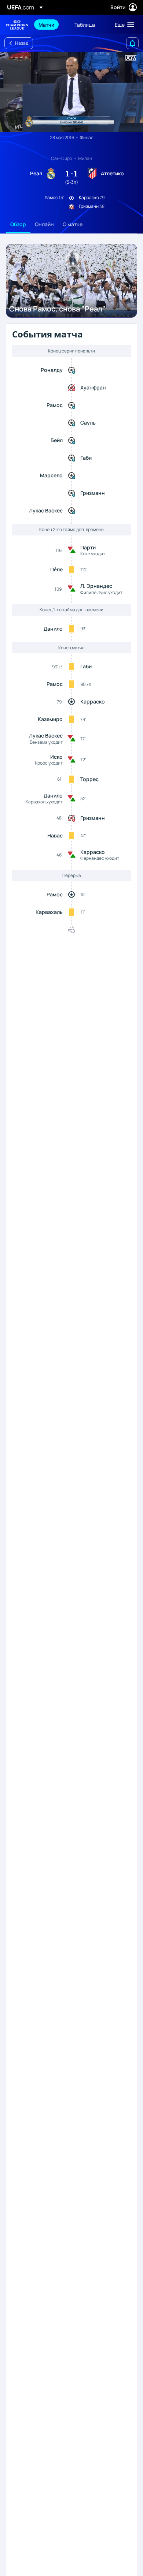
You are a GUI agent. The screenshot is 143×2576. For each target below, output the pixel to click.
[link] (46, 25)
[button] (123, 25)
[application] (71, 92)
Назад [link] (22, 43)
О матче (73, 224)
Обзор (18, 224)
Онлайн (44, 224)
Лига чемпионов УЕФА (17, 25)
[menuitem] (50, 25)
